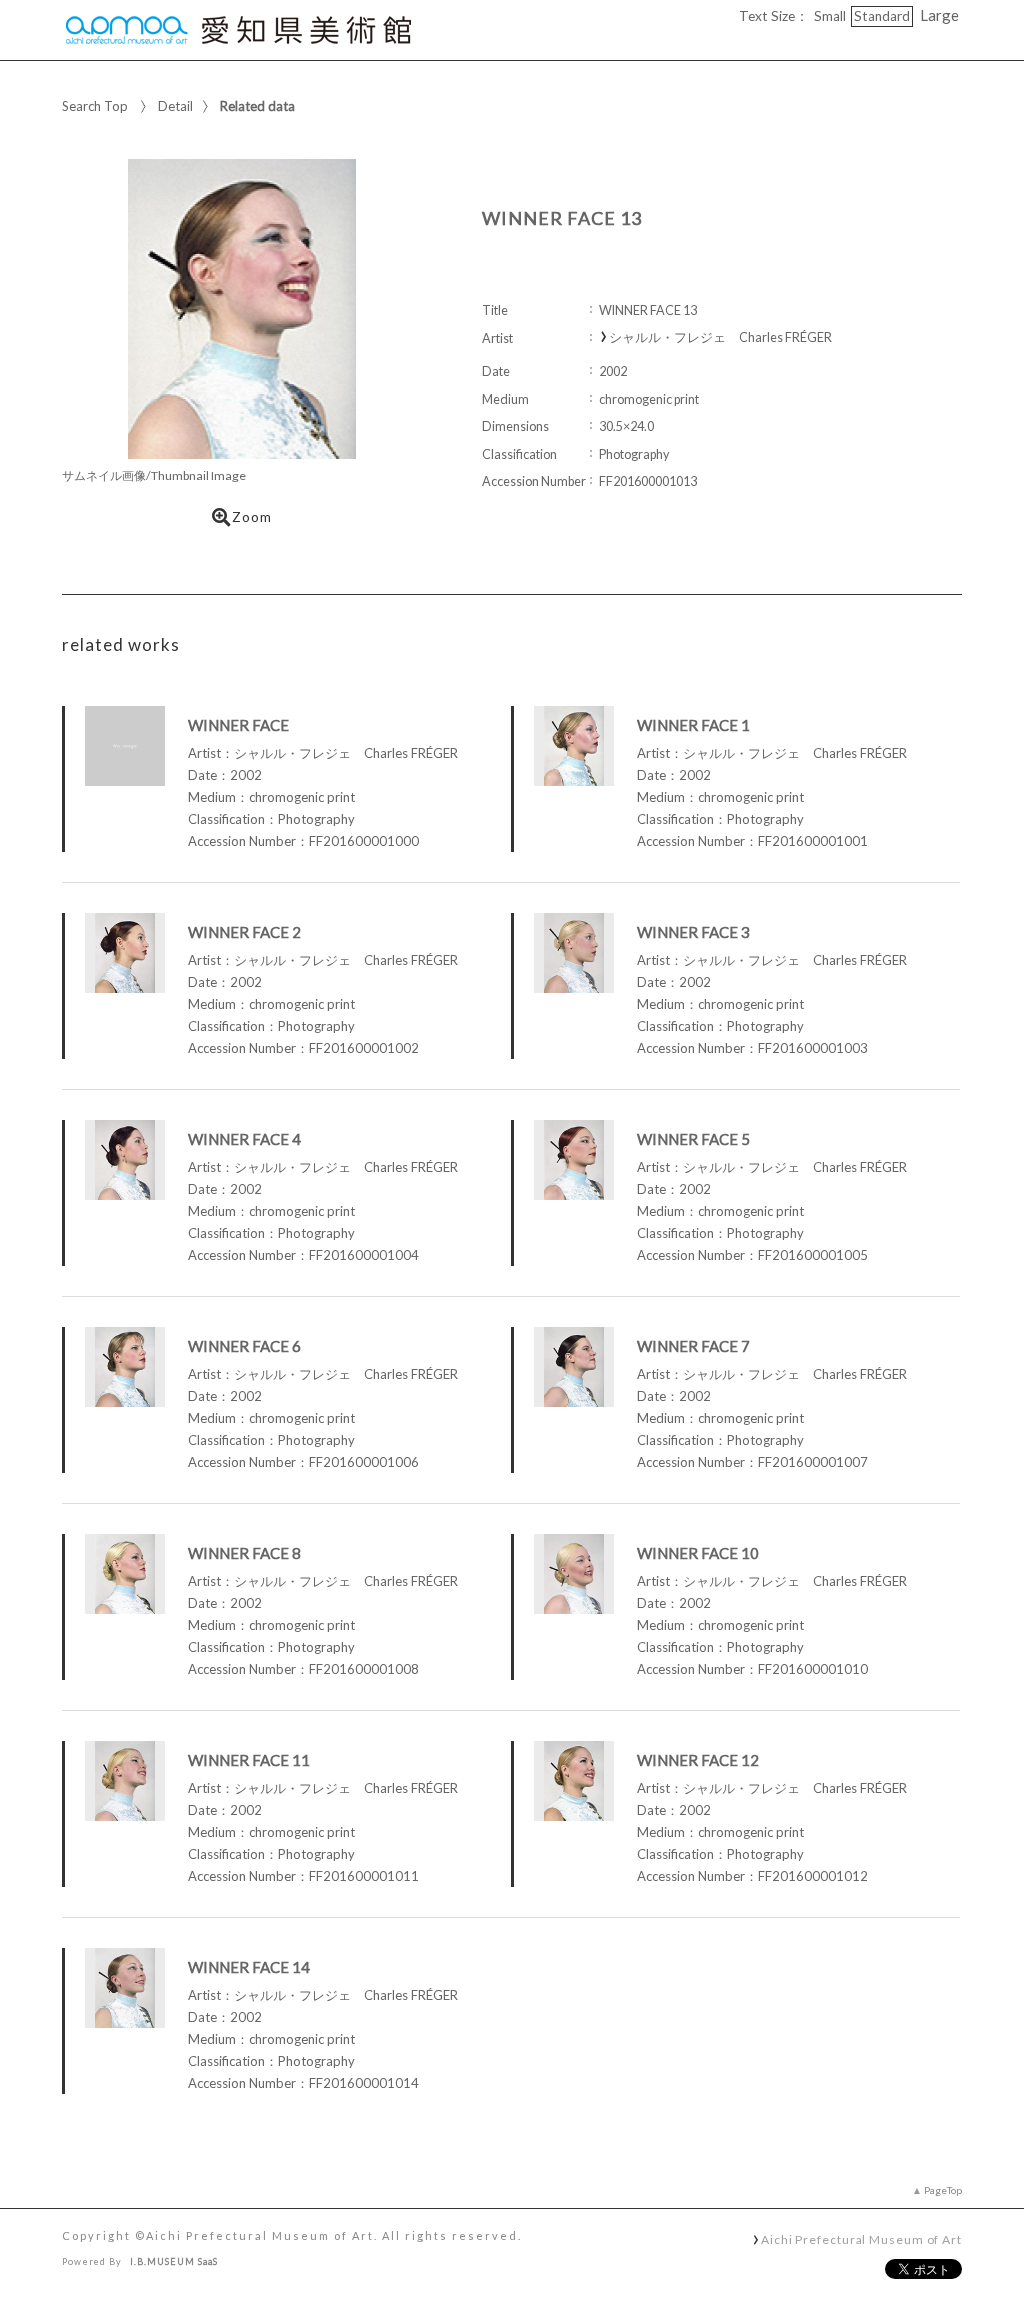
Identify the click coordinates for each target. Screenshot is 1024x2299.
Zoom (252, 517)
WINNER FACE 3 (693, 932)
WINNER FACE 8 (244, 1553)
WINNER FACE (238, 725)
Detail (175, 106)
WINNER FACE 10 (698, 1553)
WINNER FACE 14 (249, 1967)
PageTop (943, 2190)
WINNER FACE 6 (244, 1346)
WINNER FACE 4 (244, 1139)
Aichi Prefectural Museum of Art (861, 2239)
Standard (882, 16)
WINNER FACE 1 (693, 725)
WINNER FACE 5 (693, 1139)
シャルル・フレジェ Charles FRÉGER (720, 337)
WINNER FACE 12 (698, 1760)
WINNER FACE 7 (693, 1346)
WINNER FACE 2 (244, 932)
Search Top (95, 106)
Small (830, 16)
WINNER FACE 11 (249, 1760)
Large (939, 15)
